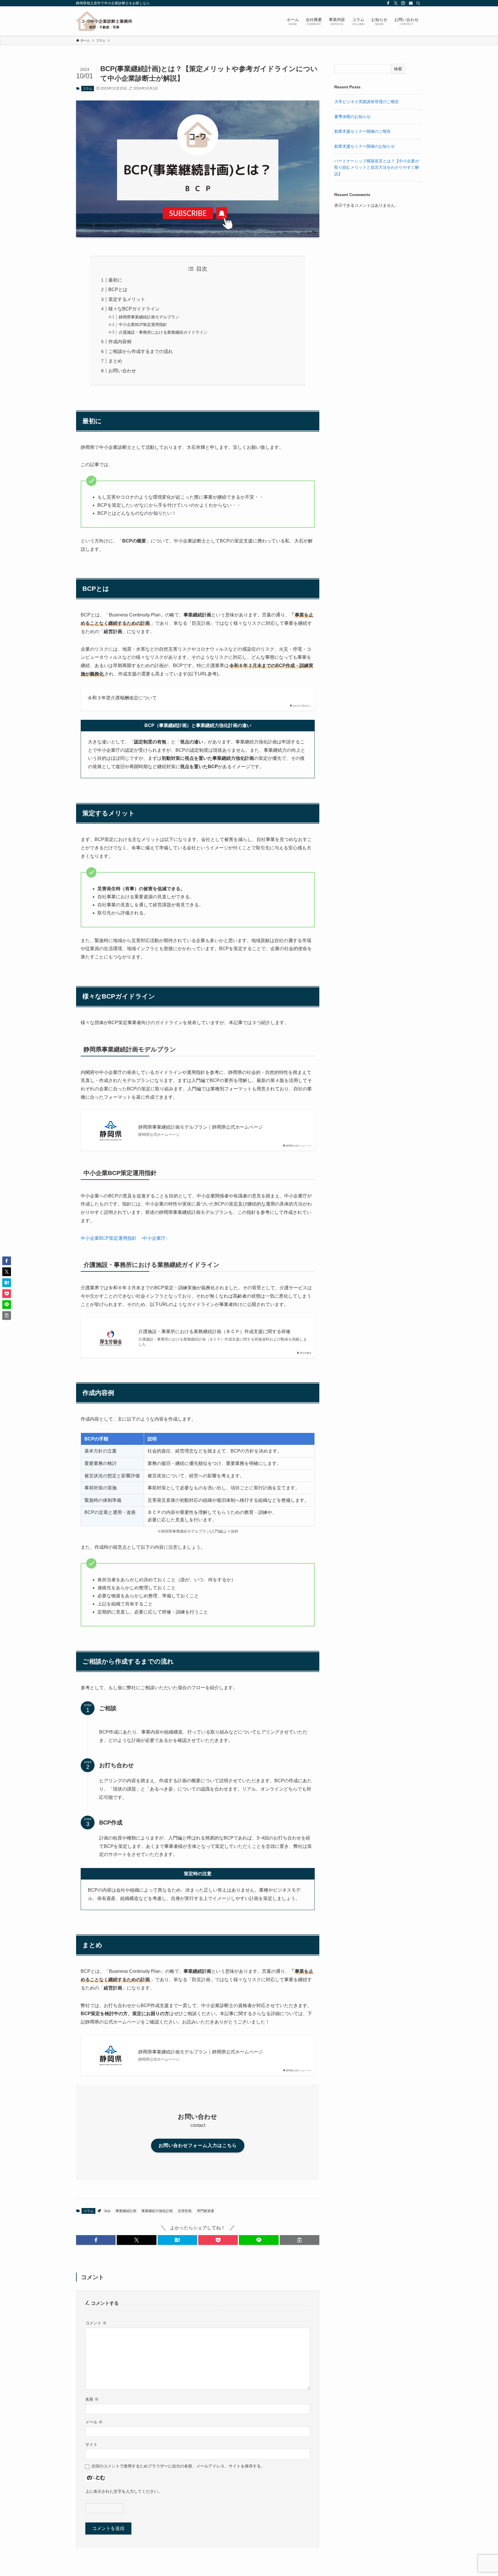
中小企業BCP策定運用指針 (143, 324)
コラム (87, 88)
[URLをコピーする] (300, 2240)
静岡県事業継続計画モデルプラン (149, 317)
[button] (96, 2240)
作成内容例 (120, 342)
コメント (96, 2323)
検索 (398, 69)
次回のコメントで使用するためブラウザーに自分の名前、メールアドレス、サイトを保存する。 (178, 2466)
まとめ (115, 361)
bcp (107, 2211)
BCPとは (118, 290)
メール (94, 2422)
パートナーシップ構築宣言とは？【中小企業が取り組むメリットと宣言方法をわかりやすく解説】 (377, 167)
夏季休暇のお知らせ (352, 117)
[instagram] (403, 3)
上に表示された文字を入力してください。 (124, 2491)
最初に (115, 280)
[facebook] (388, 3)
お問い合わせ (122, 371)
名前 (92, 2399)
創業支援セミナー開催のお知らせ (365, 146)
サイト (91, 2444)
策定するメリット (127, 299)
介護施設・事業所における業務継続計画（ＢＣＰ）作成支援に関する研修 (214, 1331)
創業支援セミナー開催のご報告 (363, 131)
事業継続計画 (126, 2211)
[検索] (418, 3)
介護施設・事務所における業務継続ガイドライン (163, 332)
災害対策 (185, 2211)
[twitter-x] (396, 3)
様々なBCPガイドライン (134, 309)
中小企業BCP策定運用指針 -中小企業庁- (124, 1238)
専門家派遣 (205, 2211)
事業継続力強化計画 (157, 2211)
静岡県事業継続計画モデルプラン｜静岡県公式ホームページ (201, 1127)
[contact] (411, 3)
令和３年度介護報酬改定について (122, 698)
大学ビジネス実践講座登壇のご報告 (367, 102)
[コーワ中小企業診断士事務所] (104, 21)
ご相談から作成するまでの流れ (141, 351)
